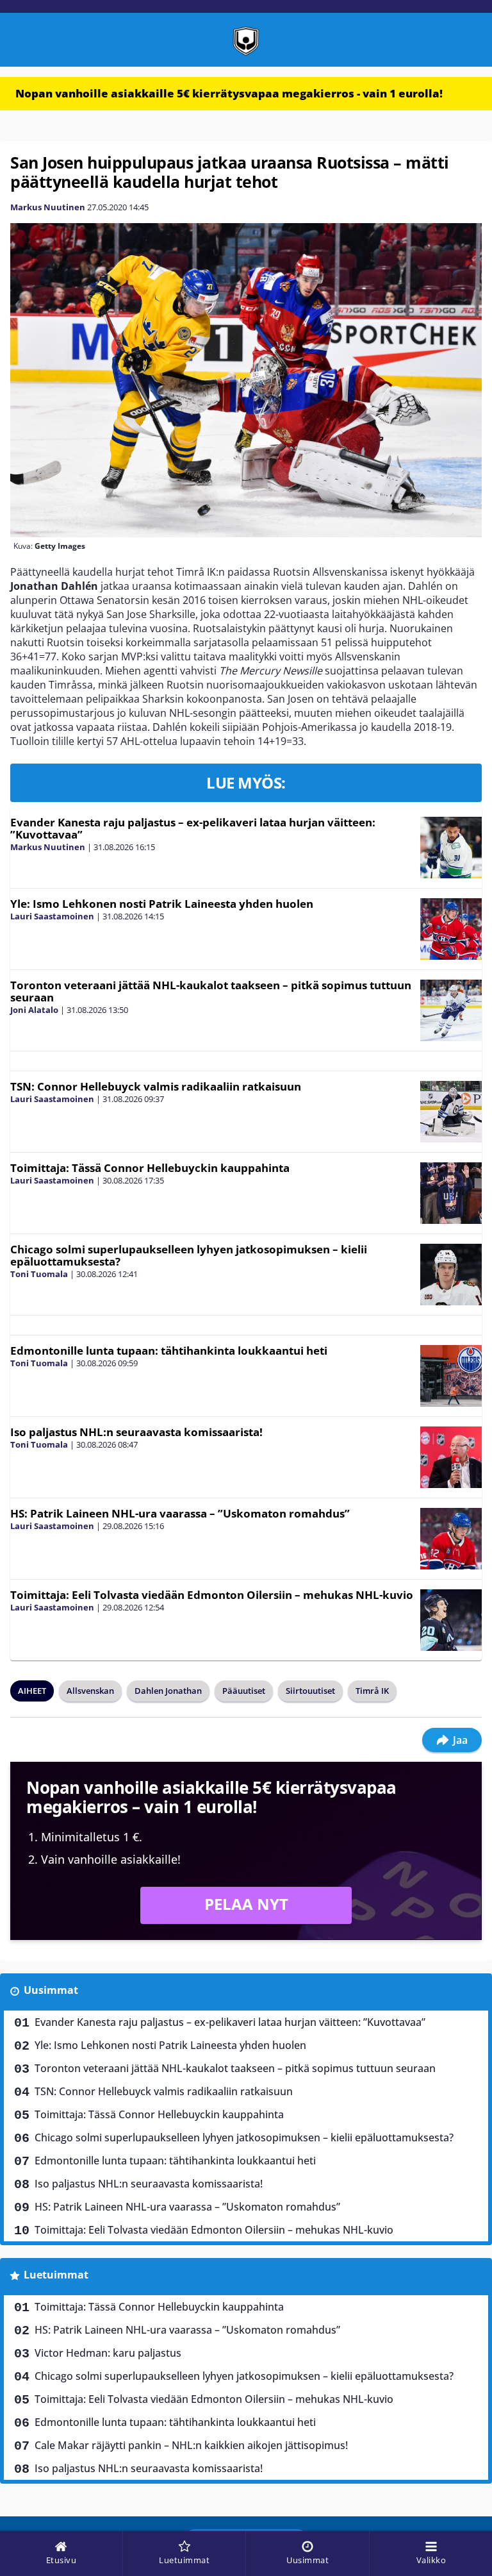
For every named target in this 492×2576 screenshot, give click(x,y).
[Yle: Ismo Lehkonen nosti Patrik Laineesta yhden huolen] (451, 929)
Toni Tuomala (39, 1274)
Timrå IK (372, 1691)
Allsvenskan (90, 1691)
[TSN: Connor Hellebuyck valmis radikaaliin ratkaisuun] (451, 1112)
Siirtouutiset (310, 1691)
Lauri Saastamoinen (52, 916)
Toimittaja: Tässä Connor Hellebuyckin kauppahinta (150, 1168)
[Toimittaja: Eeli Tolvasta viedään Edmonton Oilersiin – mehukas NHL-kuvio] (451, 1620)
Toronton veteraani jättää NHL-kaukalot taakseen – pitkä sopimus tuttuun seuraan (211, 991)
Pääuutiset (244, 1691)
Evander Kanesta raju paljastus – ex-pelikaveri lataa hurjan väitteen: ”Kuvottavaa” (193, 828)
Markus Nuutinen (48, 207)
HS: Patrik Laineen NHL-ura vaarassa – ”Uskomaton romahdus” (180, 1513)
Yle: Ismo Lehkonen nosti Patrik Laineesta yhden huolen (162, 904)
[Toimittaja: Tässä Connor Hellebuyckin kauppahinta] (451, 1193)
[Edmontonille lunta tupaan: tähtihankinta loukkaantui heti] (451, 1376)
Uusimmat (51, 1990)
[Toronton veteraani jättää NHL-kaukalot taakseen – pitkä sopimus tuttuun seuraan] (451, 1010)
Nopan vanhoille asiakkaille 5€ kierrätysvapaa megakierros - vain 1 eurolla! (229, 93)
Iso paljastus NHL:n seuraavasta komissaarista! (136, 1432)
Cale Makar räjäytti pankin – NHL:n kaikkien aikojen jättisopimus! (191, 2445)
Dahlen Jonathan (168, 1691)
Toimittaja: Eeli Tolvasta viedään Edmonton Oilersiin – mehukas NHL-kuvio (212, 1595)
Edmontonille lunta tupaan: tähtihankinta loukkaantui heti (169, 1351)
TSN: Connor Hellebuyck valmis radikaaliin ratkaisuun (156, 1086)
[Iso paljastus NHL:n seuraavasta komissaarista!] (451, 1457)
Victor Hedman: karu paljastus (108, 2353)
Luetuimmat (56, 2275)
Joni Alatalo (34, 1010)
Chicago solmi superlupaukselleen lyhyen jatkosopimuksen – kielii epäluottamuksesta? (189, 1255)
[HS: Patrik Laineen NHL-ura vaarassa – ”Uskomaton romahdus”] (451, 1539)
